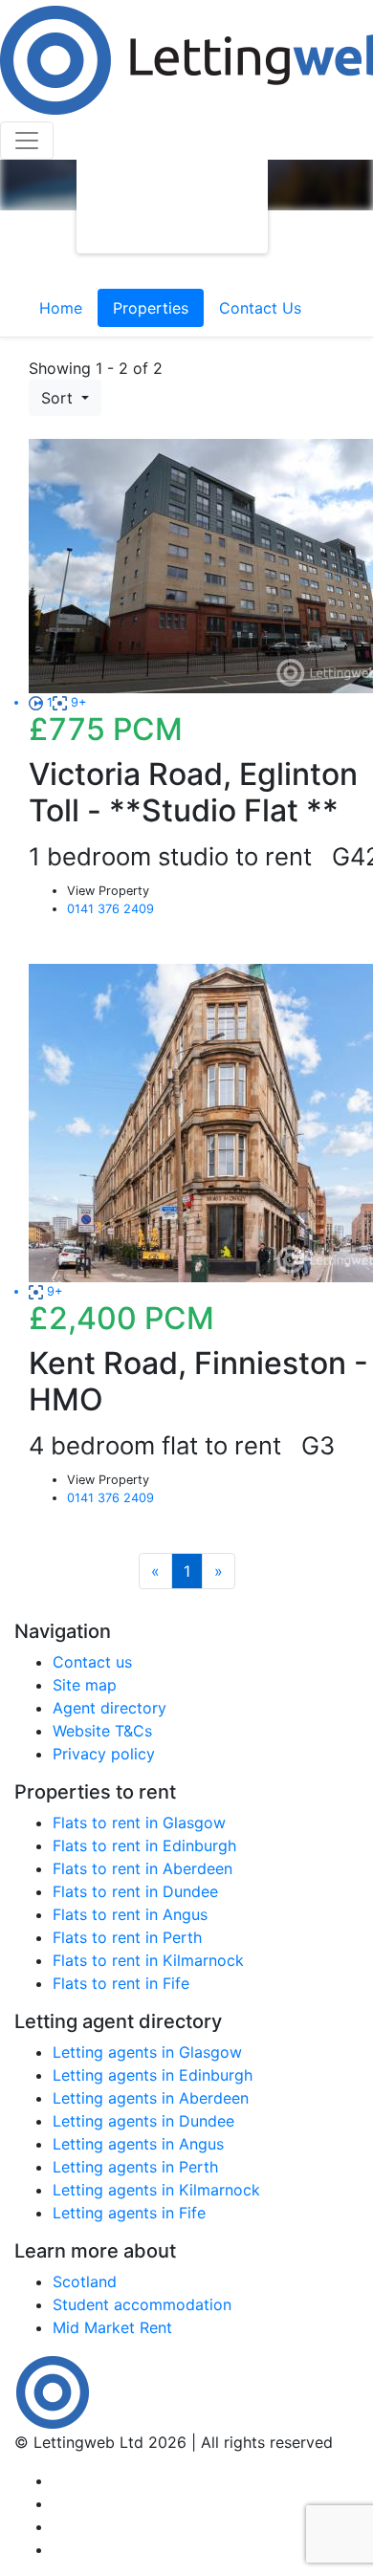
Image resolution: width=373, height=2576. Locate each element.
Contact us (92, 1662)
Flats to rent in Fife (121, 1983)
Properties (151, 308)
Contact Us (260, 308)
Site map (85, 1685)
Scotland (85, 2281)
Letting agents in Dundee (143, 2121)
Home (61, 308)
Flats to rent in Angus (130, 1914)
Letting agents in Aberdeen (151, 2098)
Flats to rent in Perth (127, 1937)
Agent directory (110, 1708)
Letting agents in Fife (129, 2213)
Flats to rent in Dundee (135, 1891)
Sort (59, 398)
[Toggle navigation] (27, 141)
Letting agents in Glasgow (147, 2052)
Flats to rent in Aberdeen (143, 1868)
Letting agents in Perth (135, 2167)
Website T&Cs (102, 1731)
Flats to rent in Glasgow (139, 1823)
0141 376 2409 (110, 909)
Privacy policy (104, 1754)
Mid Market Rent (112, 2327)
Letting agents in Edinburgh (153, 2075)
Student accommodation (142, 2304)
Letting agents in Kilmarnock (156, 2190)
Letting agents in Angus (138, 2144)
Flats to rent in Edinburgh (144, 1845)
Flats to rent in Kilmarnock (148, 1960)
